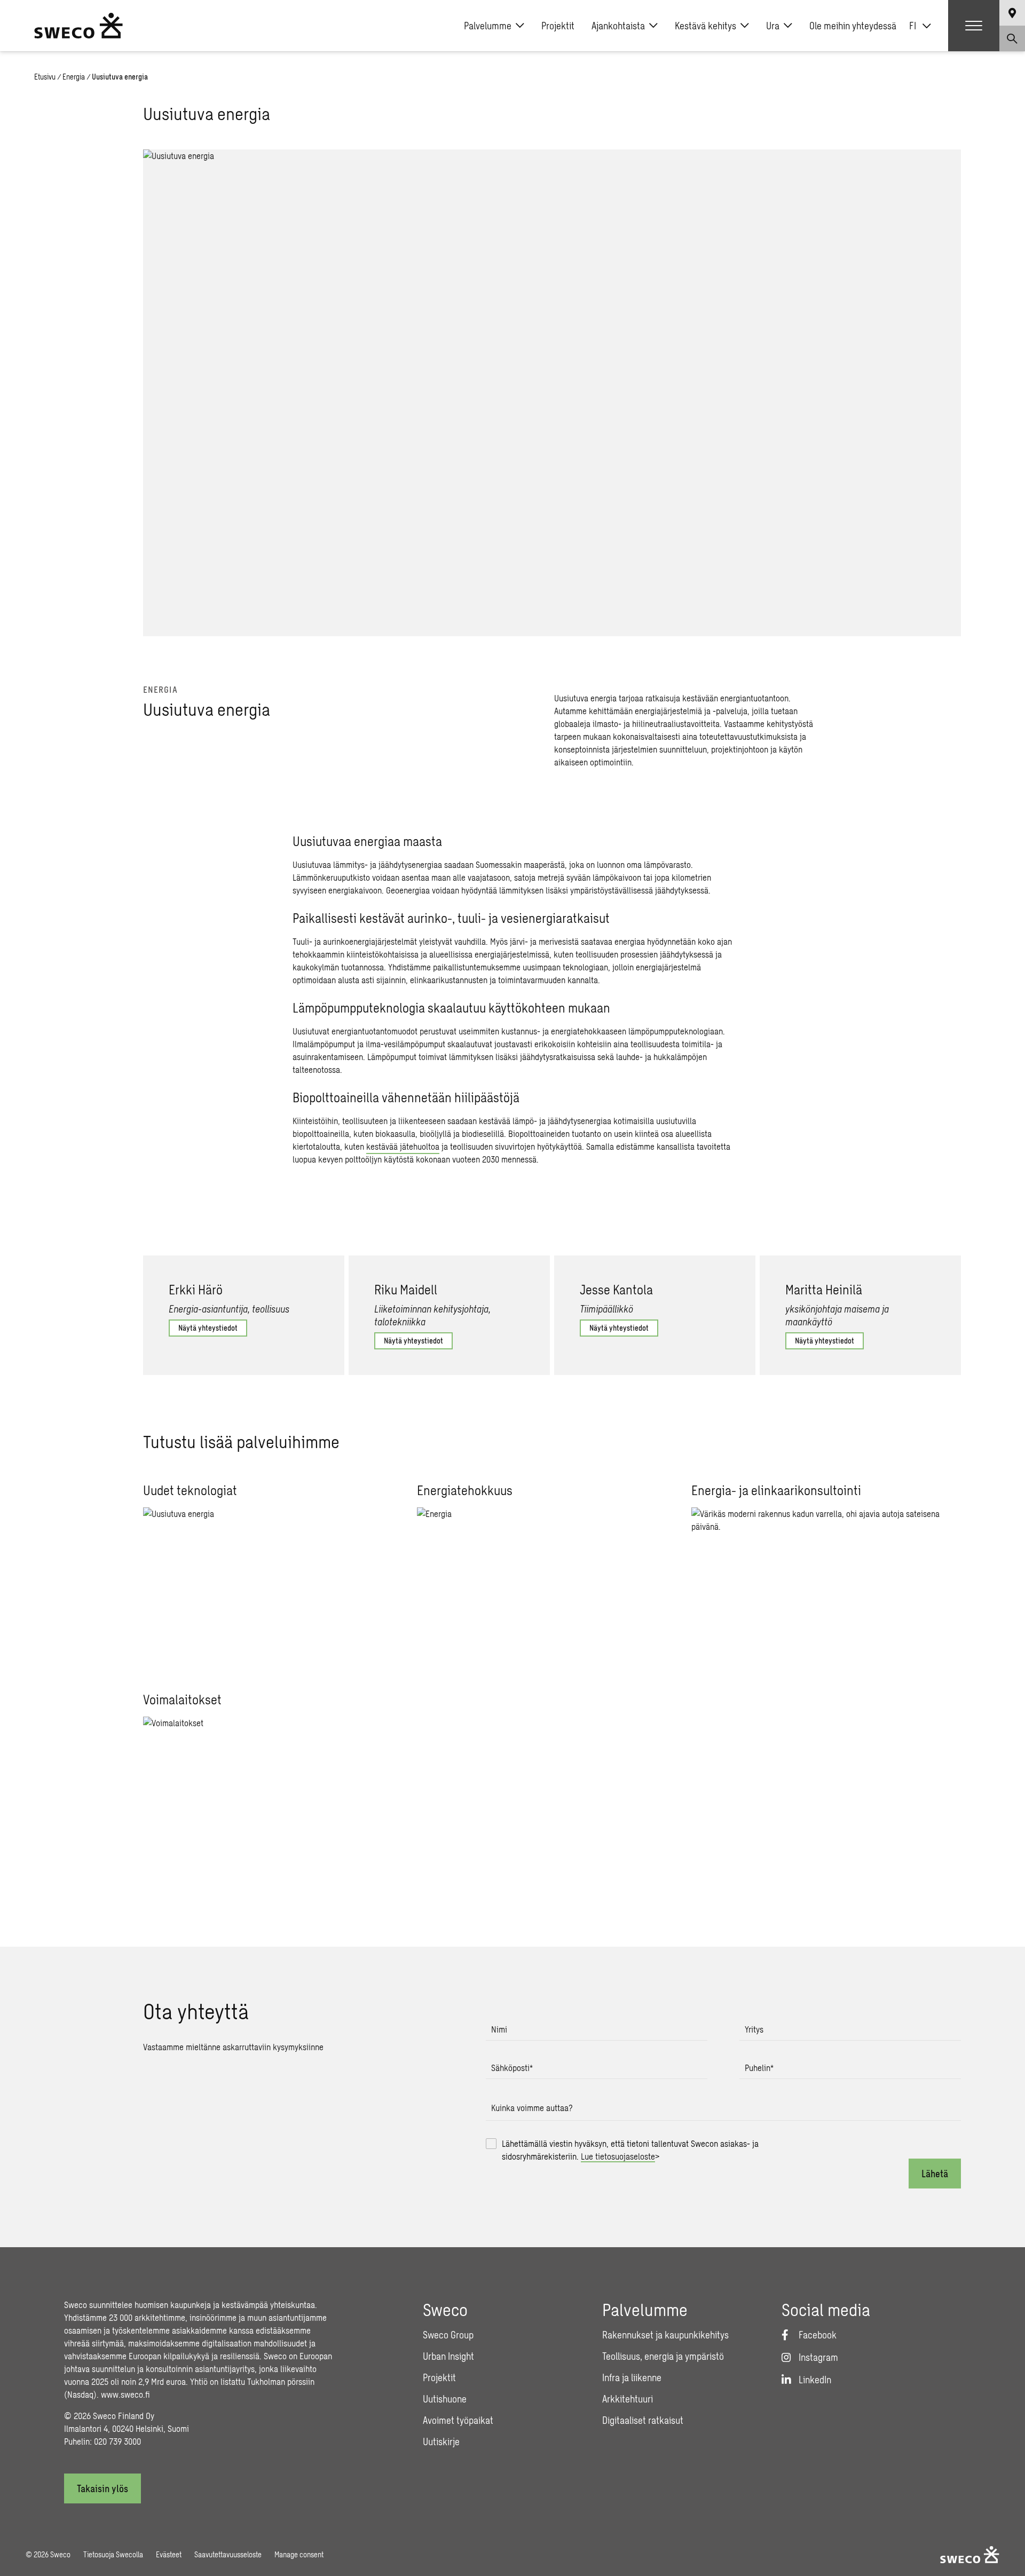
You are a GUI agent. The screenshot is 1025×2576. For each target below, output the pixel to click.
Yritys (754, 2029)
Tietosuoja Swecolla (113, 2554)
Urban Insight (448, 2356)
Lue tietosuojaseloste (618, 2156)
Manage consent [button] (299, 2554)
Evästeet (169, 2554)
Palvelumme (488, 26)
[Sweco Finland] (78, 26)
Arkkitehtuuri (628, 2399)
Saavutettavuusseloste (228, 2554)
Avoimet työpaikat (458, 2420)
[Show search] (1012, 38)
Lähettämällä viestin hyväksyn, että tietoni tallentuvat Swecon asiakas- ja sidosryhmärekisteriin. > (630, 2150)
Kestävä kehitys (705, 26)
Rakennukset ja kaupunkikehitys (665, 2335)
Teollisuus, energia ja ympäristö (663, 2356)
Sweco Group (448, 2335)
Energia (74, 77)
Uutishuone (445, 2399)
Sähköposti (512, 2068)
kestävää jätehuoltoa (403, 1146)
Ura (773, 26)
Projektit (558, 26)
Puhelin (759, 2068)
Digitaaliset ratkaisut (643, 2420)
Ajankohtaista (618, 26)
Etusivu (45, 77)
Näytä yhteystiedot (208, 1328)
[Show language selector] (1012, 13)
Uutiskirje (441, 2441)
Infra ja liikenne (632, 2377)
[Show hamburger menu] (974, 26)
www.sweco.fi (125, 2394)
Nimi (499, 2029)
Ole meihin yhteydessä (853, 26)
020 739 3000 (117, 2441)
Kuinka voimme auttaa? (532, 2108)
